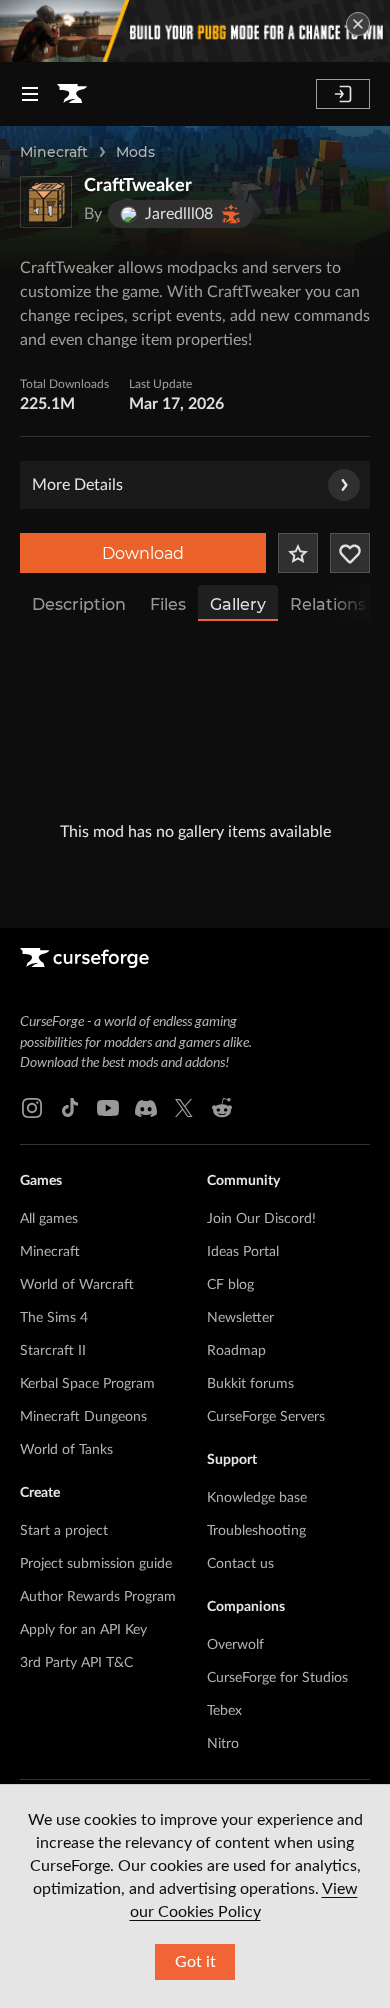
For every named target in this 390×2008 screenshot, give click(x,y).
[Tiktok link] (70, 1108)
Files (168, 604)
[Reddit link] (222, 1108)
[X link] (184, 1108)
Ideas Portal (243, 1252)
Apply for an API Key (83, 1630)
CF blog (230, 1285)
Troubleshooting (256, 1531)
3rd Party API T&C (76, 1663)
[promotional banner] (195, 31)
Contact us (240, 1564)
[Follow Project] (350, 553)
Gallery (238, 604)
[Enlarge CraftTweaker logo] (46, 202)
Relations (328, 604)
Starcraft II (53, 1351)
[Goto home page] (72, 94)
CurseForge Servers (266, 1417)
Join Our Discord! (261, 1219)
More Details (77, 485)
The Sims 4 (54, 1318)
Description (79, 604)
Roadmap (236, 1351)
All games (49, 1219)
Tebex (224, 1711)
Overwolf (235, 1645)
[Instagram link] (32, 1108)
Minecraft (54, 152)
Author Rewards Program (98, 1597)
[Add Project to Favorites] (298, 553)
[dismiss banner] (358, 24)
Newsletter (240, 1318)
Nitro (223, 1744)
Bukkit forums (250, 1384)
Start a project (64, 1531)
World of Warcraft (77, 1285)
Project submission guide (96, 1564)
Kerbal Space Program (87, 1384)
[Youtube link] (108, 1108)
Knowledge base (257, 1498)
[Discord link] (146, 1108)
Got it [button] (195, 1962)
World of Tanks (66, 1450)
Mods (135, 152)
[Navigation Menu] (30, 94)
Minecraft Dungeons (83, 1417)
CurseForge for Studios (277, 1678)
